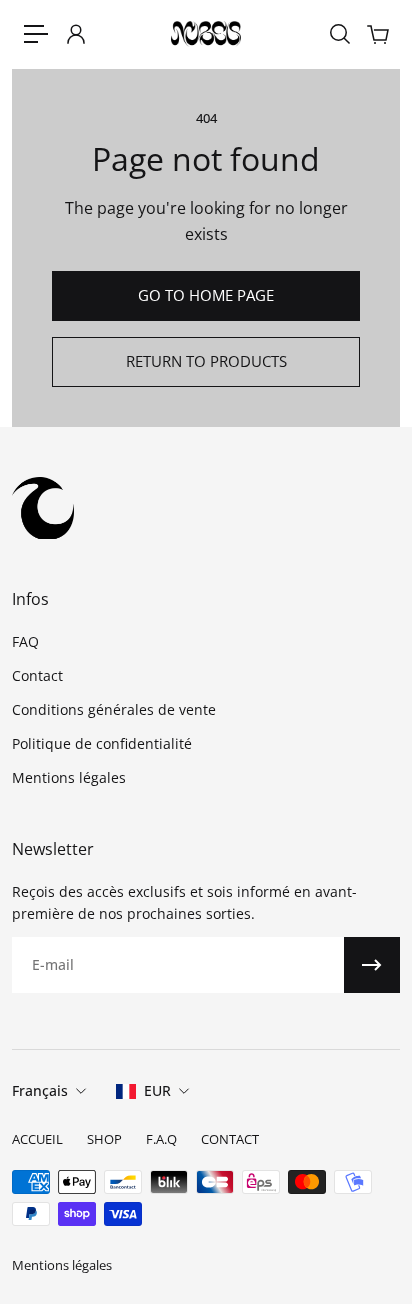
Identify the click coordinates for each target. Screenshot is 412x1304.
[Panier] (377, 34)
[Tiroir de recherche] (339, 34)
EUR (157, 1090)
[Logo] (206, 34)
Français (40, 1090)
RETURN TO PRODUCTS (206, 361)
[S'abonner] (372, 965)
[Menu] (36, 34)
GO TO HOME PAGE (206, 295)
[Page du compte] (75, 34)
